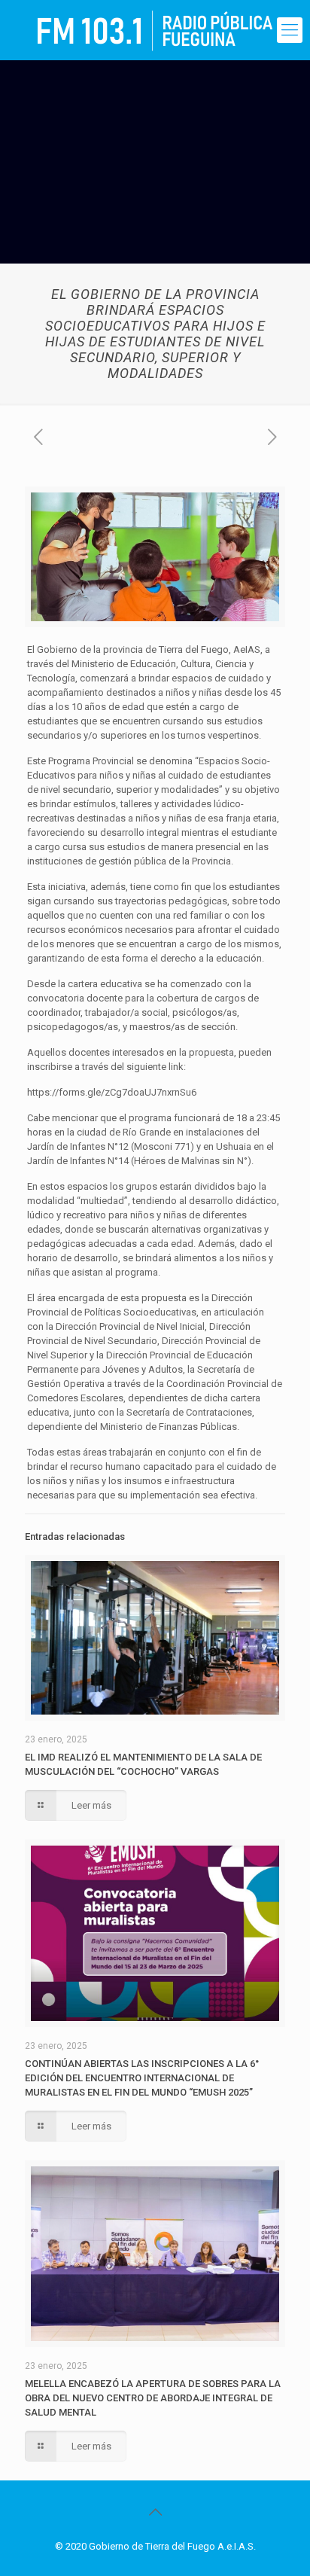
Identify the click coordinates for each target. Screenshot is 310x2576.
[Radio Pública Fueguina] (155, 30)
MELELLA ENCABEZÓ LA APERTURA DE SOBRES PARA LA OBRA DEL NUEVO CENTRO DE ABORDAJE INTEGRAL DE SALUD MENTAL (153, 2398)
